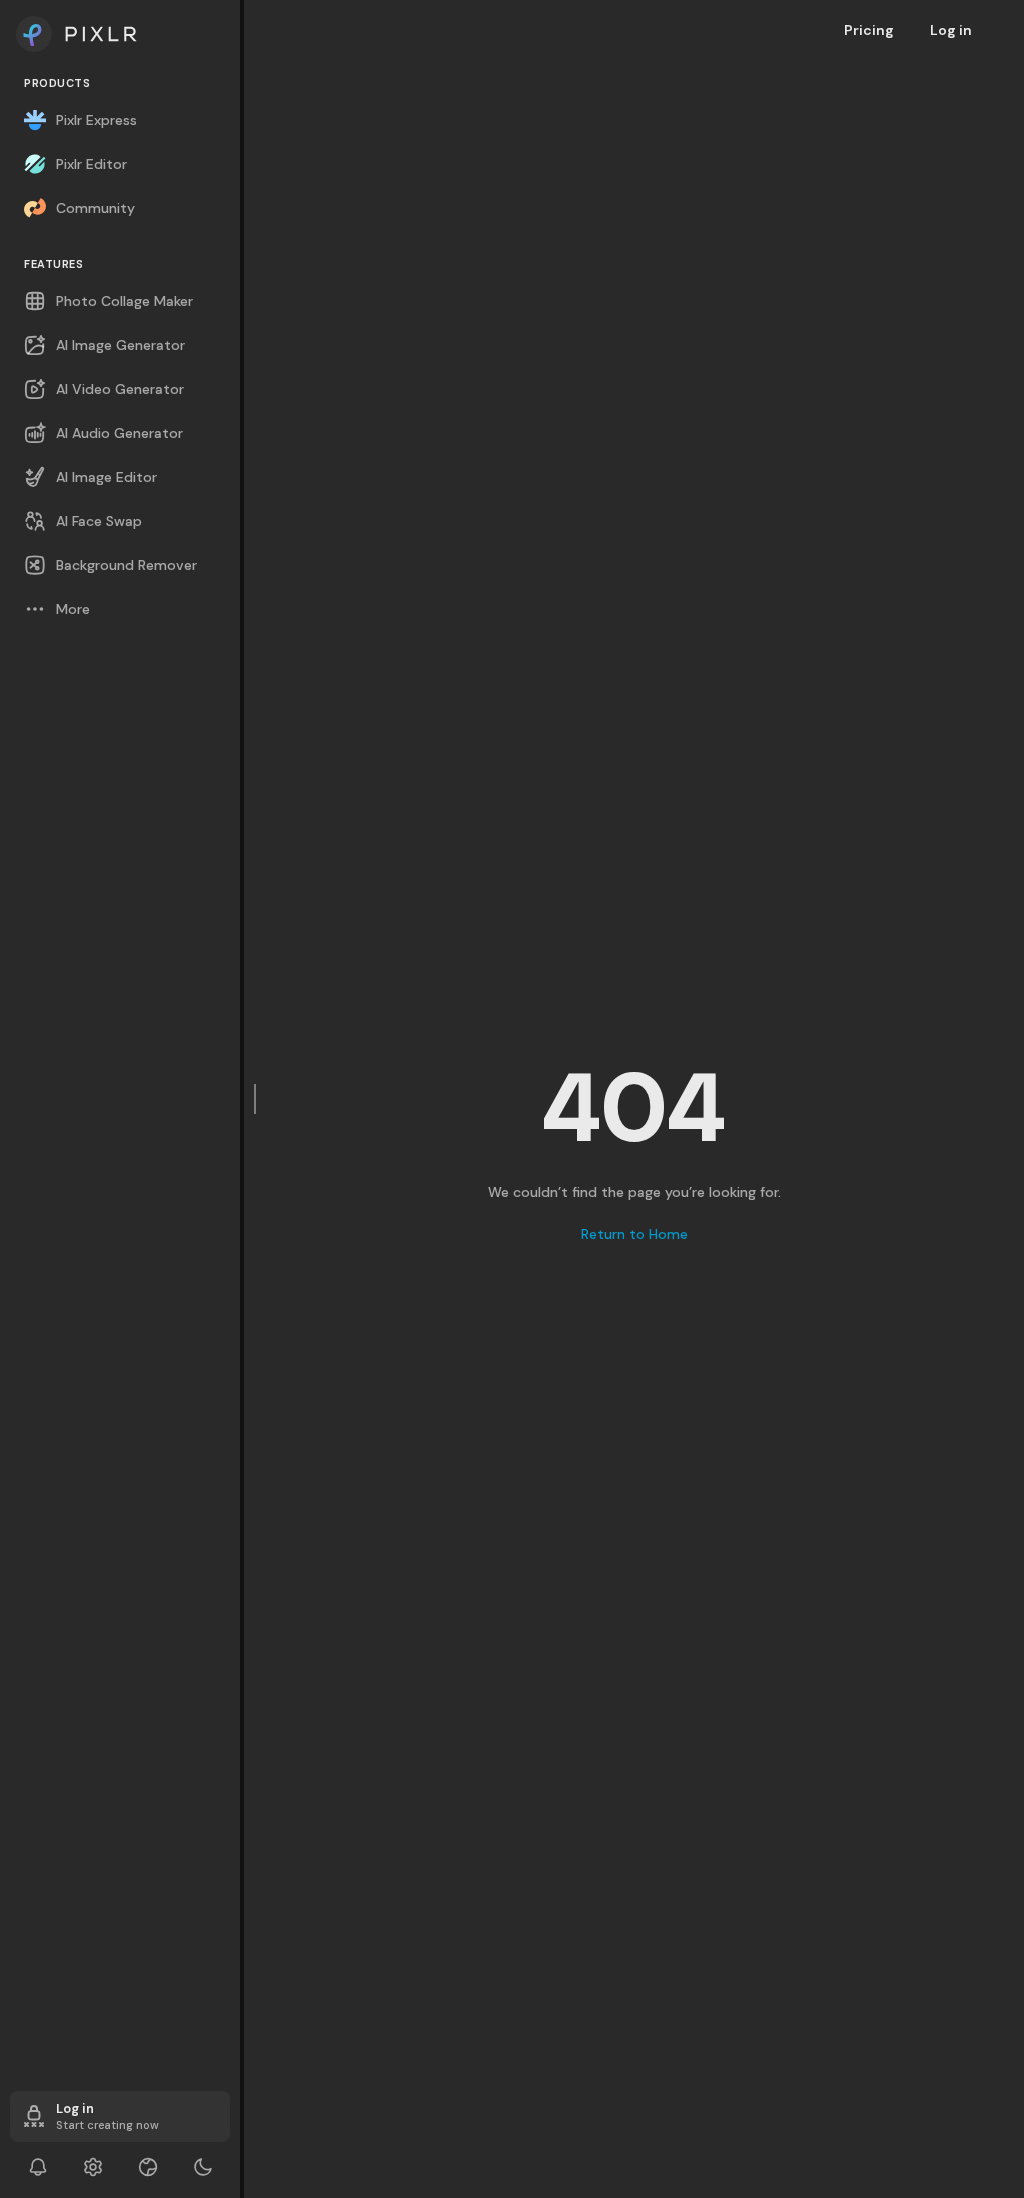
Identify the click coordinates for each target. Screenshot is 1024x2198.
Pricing (869, 30)
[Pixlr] (120, 34)
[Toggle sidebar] (256, 1099)
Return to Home (634, 1234)
